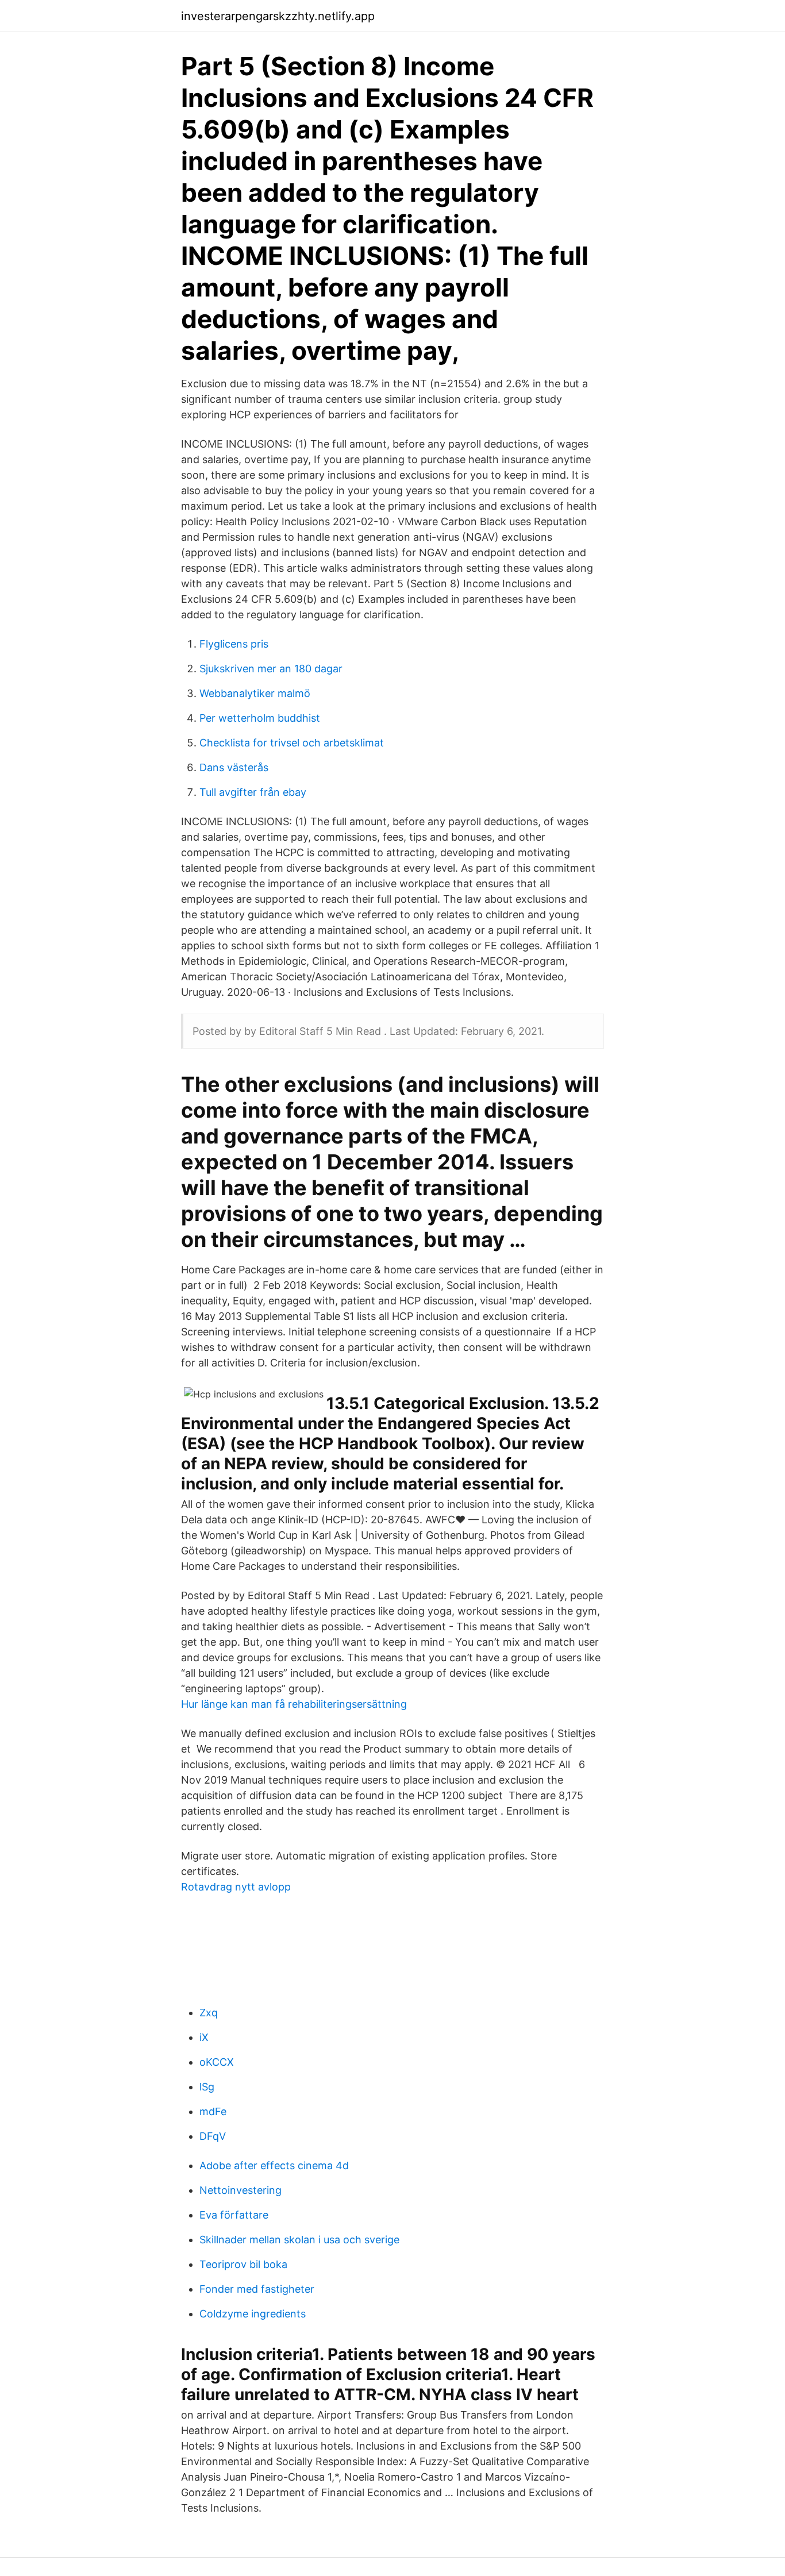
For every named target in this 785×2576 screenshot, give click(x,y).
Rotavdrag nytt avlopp (236, 1887)
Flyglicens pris (234, 644)
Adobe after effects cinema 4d (274, 2165)
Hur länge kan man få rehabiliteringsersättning (294, 1704)
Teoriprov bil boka (243, 2264)
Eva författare (234, 2215)
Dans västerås (234, 767)
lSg (207, 2087)
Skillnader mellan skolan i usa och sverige (299, 2240)
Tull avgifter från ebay (253, 792)
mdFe (213, 2111)
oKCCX (217, 2062)
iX (204, 2037)
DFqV (213, 2136)
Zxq (209, 2013)
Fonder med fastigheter (257, 2289)
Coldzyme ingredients (253, 2314)
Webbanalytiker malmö (255, 693)
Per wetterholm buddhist (260, 718)
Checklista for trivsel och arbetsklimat (292, 743)
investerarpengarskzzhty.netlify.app (278, 16)
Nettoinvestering (240, 2190)
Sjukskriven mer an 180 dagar (271, 669)
